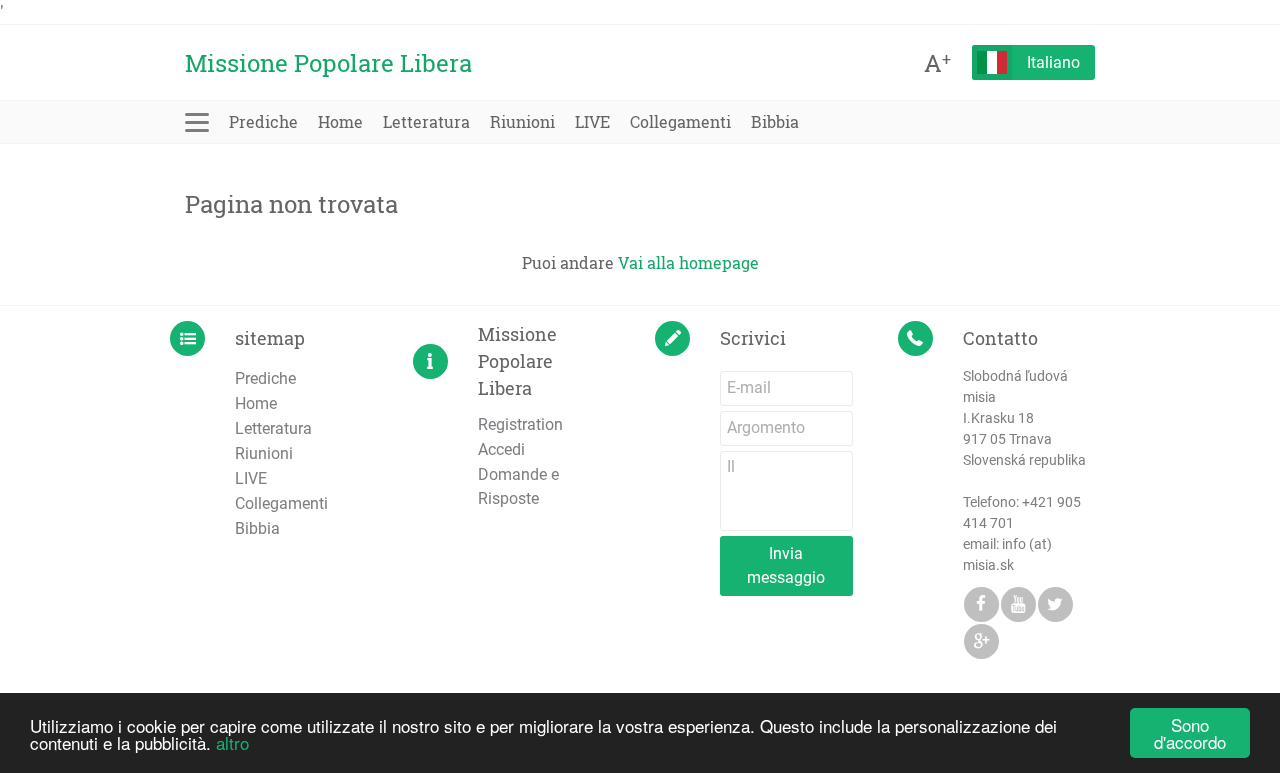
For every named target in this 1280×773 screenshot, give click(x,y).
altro (232, 742)
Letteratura (426, 121)
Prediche (263, 121)
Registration (520, 424)
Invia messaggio (786, 565)
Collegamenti (680, 121)
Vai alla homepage (688, 262)
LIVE (592, 121)
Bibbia (775, 121)
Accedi (501, 449)
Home (340, 121)
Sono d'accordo (1190, 733)
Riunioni (522, 121)
